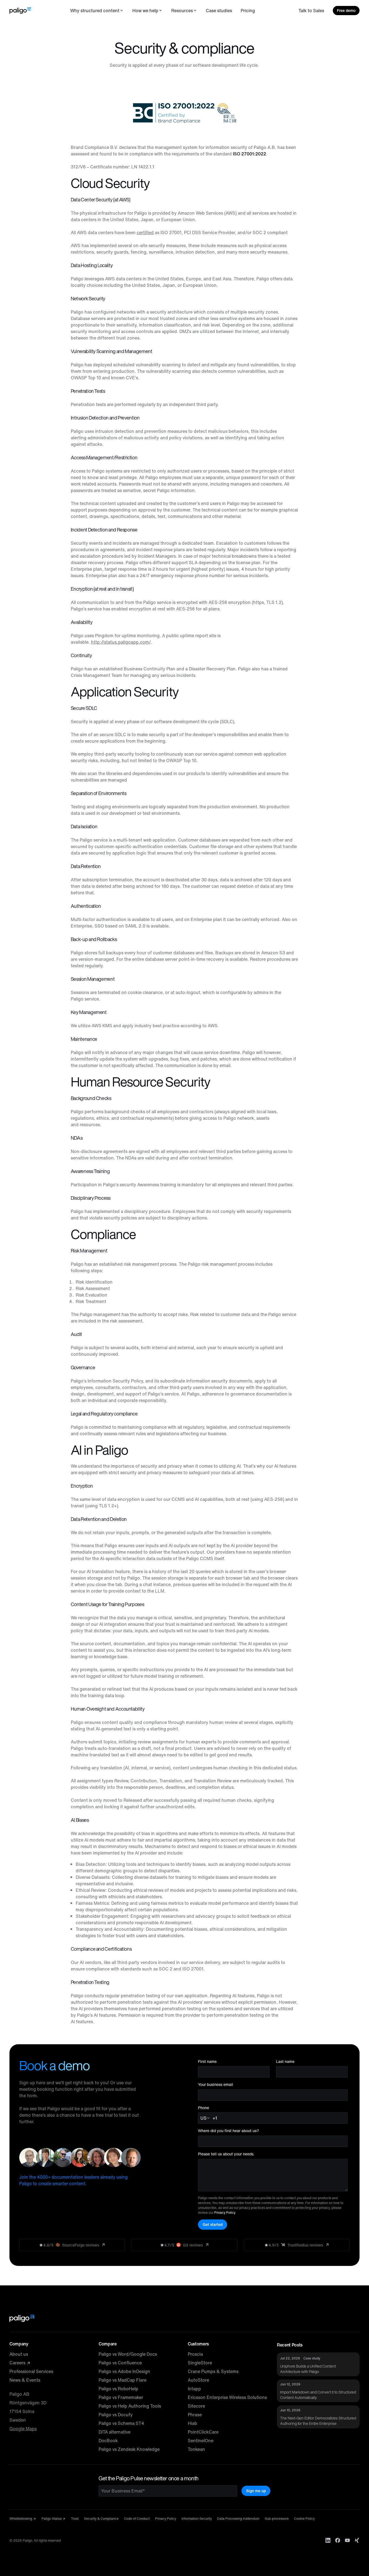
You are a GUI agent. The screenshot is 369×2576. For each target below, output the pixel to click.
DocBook (108, 2441)
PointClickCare (203, 2432)
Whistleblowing (21, 2519)
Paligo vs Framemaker (121, 2397)
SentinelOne (201, 2441)
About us (19, 2354)
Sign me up (256, 2491)
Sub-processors (277, 2519)
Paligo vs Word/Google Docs (128, 2354)
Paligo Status (52, 2519)
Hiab (192, 2423)
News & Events (25, 2380)
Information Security (197, 2519)
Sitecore (196, 2406)
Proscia (195, 2354)
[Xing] (357, 2540)
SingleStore (200, 2363)
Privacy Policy (225, 2213)
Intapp (194, 2389)
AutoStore (198, 2380)
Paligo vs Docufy (116, 2415)
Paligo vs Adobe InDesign (124, 2371)
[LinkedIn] (328, 2540)
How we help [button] (145, 11)
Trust (75, 2519)
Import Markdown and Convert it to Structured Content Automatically (318, 2395)
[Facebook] (338, 2540)
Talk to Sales (311, 11)
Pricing (248, 11)
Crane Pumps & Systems (213, 2371)
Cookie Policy (304, 2519)
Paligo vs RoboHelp (118, 2389)
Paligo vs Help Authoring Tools (130, 2406)
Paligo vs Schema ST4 (121, 2423)
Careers (18, 2363)
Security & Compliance (101, 2519)
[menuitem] (97, 11)
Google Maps (23, 2429)
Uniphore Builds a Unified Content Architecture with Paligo (308, 2369)
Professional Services (31, 2371)
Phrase (195, 2415)
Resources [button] (182, 11)
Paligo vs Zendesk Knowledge (129, 2449)
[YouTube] (347, 2540)
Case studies (219, 11)
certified (145, 232)
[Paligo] (20, 11)
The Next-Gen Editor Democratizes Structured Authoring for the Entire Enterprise (318, 2421)
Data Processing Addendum (238, 2519)
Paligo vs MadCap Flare (123, 2380)
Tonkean (196, 2449)
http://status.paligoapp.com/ (121, 642)
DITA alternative (115, 2432)
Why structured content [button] (95, 11)
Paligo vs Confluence (120, 2363)
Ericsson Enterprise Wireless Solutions (227, 2397)
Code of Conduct (137, 2519)
